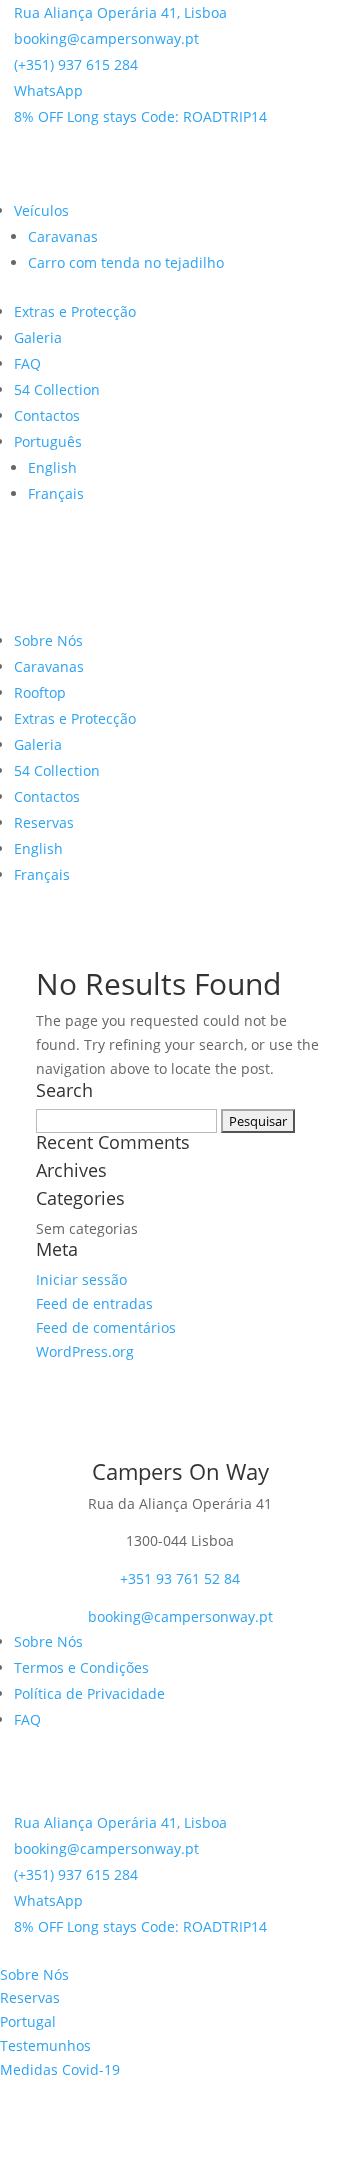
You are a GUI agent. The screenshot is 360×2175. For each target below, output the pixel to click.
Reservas (44, 822)
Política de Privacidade (89, 1693)
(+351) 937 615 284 (76, 64)
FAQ (27, 363)
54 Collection (57, 389)
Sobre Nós (48, 640)
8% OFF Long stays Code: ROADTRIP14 (140, 116)
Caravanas (63, 236)
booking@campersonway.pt (106, 38)
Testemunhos (45, 2045)
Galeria (38, 337)
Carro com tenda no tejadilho (126, 262)
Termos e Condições (81, 1667)
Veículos (41, 210)
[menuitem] (48, 441)
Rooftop (40, 692)
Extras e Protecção (75, 311)
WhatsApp (48, 90)
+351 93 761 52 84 (180, 1578)
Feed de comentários (106, 1327)
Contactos (47, 415)
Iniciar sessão (81, 1279)
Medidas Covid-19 (60, 2069)
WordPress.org (85, 1351)
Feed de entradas (94, 1303)
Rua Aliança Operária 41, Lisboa (120, 12)
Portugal (28, 2021)
